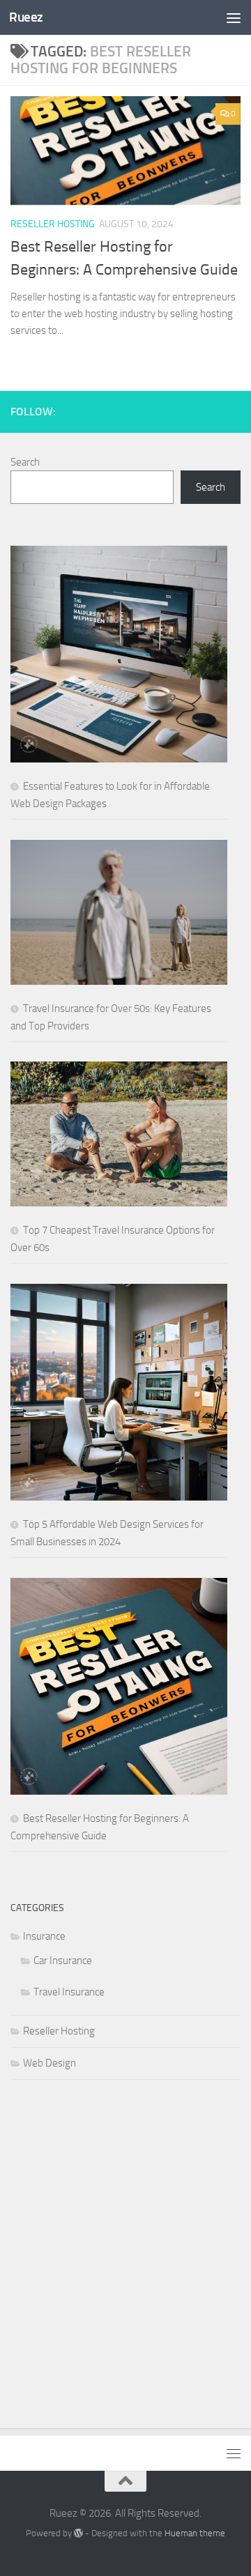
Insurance (44, 1936)
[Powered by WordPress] (78, 2533)
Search (25, 462)
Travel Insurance (69, 1992)
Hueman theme (195, 2533)
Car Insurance (63, 1961)
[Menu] (234, 17)
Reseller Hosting (53, 224)
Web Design (50, 2063)
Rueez (26, 17)
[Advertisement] (125, 2240)
